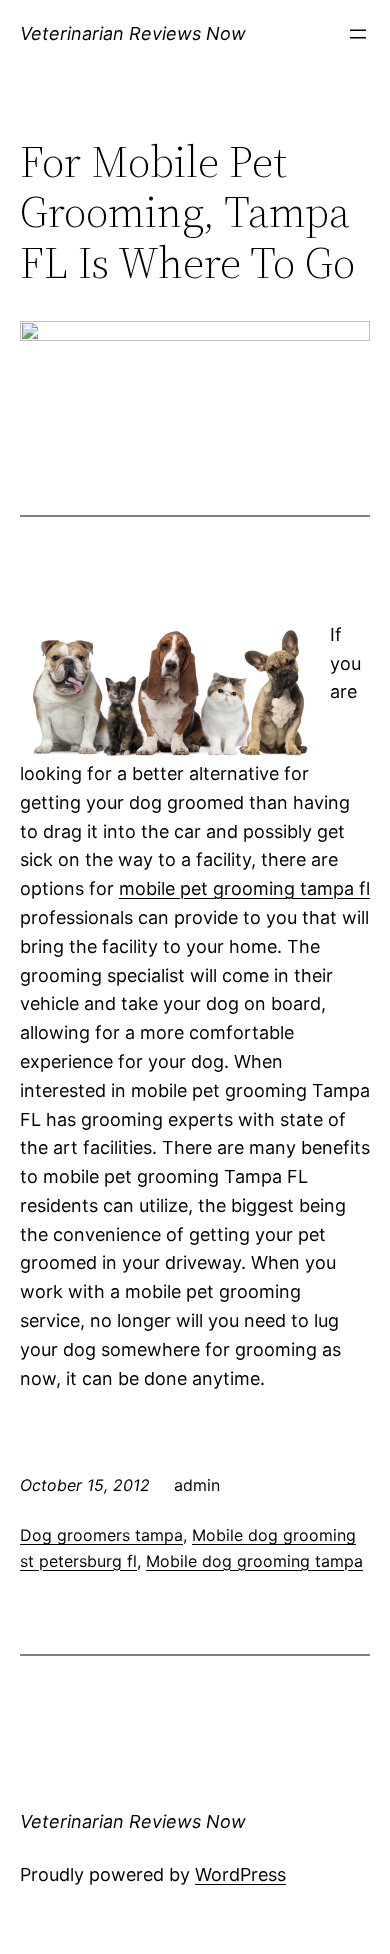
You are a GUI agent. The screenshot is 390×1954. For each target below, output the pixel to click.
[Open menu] (358, 34)
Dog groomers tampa (101, 1535)
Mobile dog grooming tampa (254, 1561)
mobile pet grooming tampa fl (244, 888)
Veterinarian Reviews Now (133, 33)
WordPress (240, 1874)
